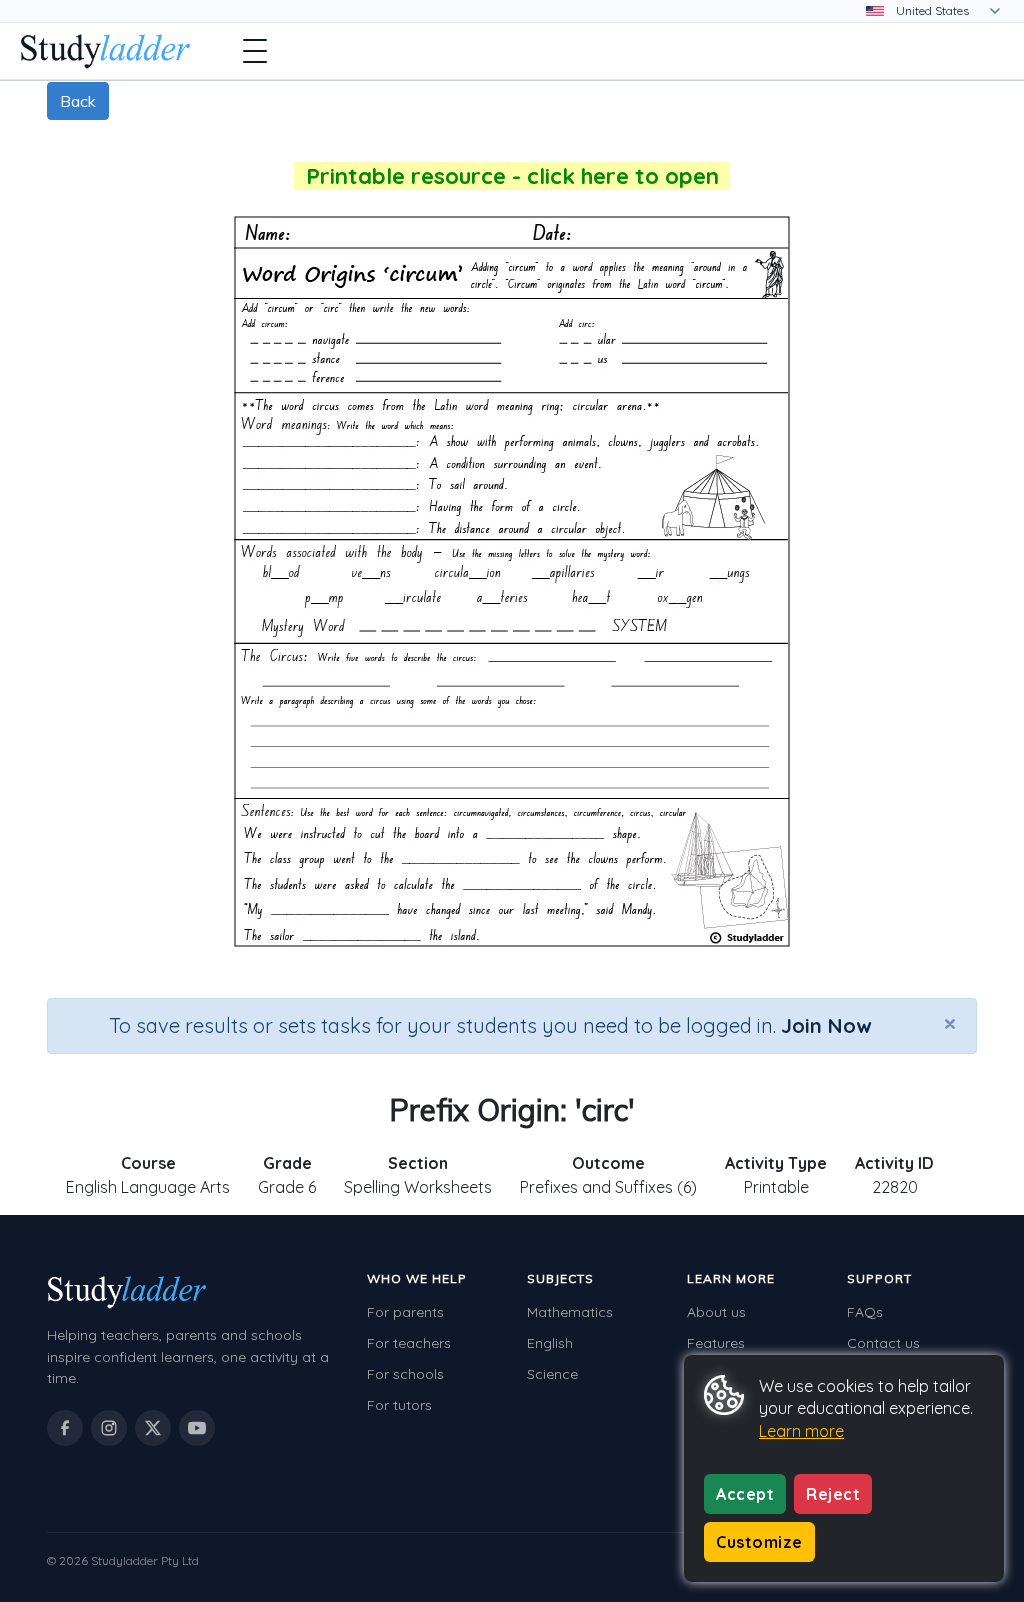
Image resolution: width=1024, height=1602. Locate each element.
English (550, 1343)
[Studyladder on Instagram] (109, 1428)
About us (716, 1312)
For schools (405, 1374)
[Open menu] (255, 51)
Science (552, 1374)
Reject (833, 1494)
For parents (405, 1312)
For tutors (399, 1405)
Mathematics (570, 1312)
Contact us (883, 1343)
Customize (759, 1542)
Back (78, 101)
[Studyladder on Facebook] (65, 1428)
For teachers (409, 1343)
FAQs (865, 1312)
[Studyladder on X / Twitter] (153, 1428)
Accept (745, 1494)
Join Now (826, 1025)
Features (716, 1343)
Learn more (801, 1431)
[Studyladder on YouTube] (197, 1428)
